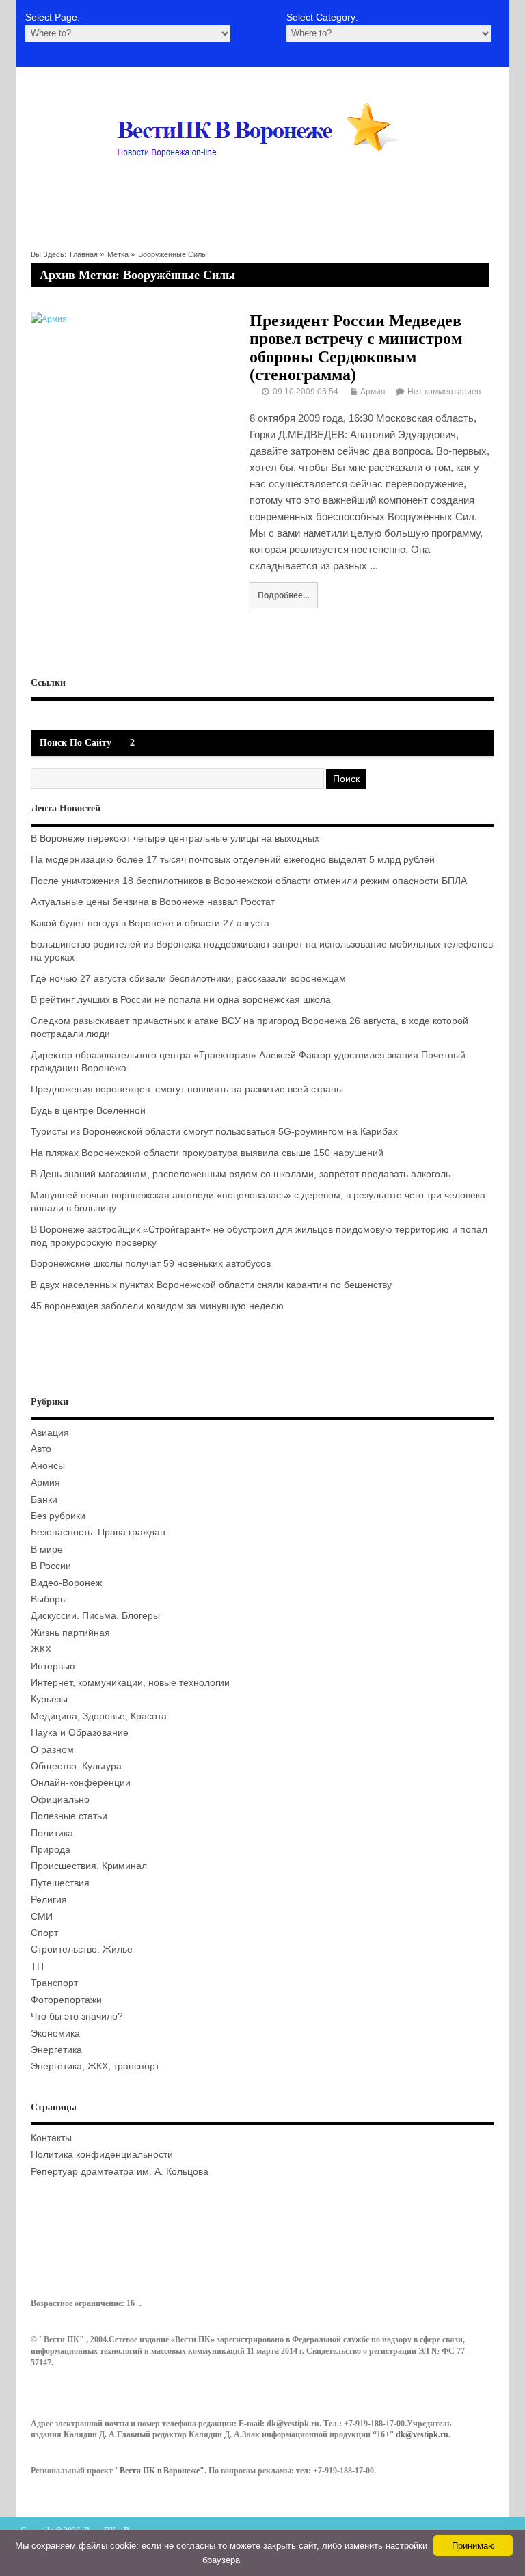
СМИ (42, 1917)
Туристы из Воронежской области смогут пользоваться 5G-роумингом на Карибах (214, 1132)
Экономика (55, 2034)
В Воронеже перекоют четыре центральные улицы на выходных (175, 838)
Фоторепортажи (66, 2000)
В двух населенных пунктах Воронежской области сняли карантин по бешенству (211, 1285)
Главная (84, 254)
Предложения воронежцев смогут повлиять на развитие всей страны (187, 1089)
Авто (41, 1449)
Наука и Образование (80, 1733)
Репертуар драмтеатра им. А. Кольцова (120, 2172)
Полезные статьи (69, 1816)
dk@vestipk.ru (422, 2434)
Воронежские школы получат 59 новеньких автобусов (151, 1264)
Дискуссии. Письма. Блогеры (95, 1616)
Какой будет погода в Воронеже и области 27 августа (150, 923)
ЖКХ (41, 1649)
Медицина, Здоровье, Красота (99, 1716)
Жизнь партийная (70, 1633)
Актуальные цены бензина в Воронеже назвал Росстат (153, 902)
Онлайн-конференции (81, 1783)
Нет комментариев (444, 392)
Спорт (44, 1933)
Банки (44, 1500)
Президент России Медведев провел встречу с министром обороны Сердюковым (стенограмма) (356, 348)
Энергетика (56, 2050)
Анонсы (48, 1466)
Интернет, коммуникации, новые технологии (130, 1683)
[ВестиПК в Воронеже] (262, 183)
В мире (47, 1549)
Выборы (49, 1599)
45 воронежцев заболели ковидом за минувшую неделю (157, 1306)
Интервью (53, 1666)
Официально (60, 1800)
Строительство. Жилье (82, 1949)
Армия (373, 392)
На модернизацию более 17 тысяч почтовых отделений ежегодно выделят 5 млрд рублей (233, 860)
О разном (52, 1750)
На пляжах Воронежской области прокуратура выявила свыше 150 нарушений (207, 1153)
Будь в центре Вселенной (88, 1111)
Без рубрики (58, 1516)
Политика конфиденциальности (102, 2155)
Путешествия (60, 1883)
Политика (52, 1833)
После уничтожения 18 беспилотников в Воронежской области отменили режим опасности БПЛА (249, 881)
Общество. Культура (76, 1766)
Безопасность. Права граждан (98, 1532)
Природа (51, 1850)
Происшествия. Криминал (89, 1866)
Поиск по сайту (76, 743)
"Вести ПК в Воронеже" (160, 2471)
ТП (37, 1967)
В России (51, 1566)
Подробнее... (283, 595)
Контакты (51, 2138)
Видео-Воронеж (66, 1583)
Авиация (50, 1433)
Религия (49, 1900)
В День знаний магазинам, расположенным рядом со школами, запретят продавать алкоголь (241, 1174)
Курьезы (49, 1699)
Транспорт (54, 1983)
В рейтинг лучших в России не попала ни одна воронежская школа (181, 1000)
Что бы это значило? (77, 2016)
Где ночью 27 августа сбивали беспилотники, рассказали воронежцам (188, 979)
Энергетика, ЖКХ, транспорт (95, 2066)
